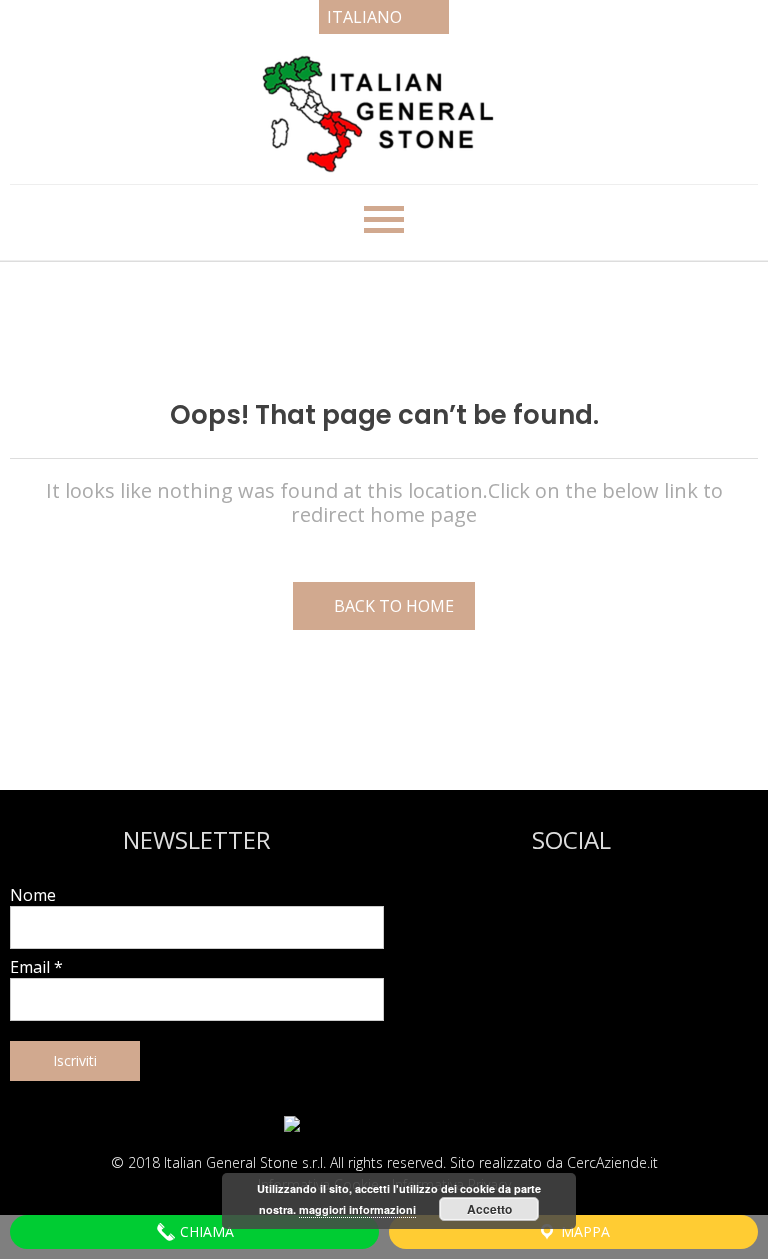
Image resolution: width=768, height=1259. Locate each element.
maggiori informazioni (357, 1209)
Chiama (205, 1231)
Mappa (583, 1231)
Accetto (489, 1209)
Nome (33, 895)
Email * (36, 967)
